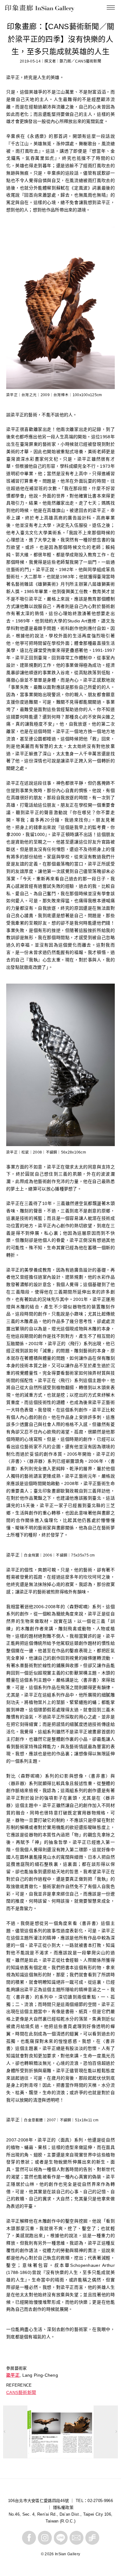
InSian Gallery (28, 9)
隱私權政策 (63, 2507)
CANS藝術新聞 (21, 2392)
